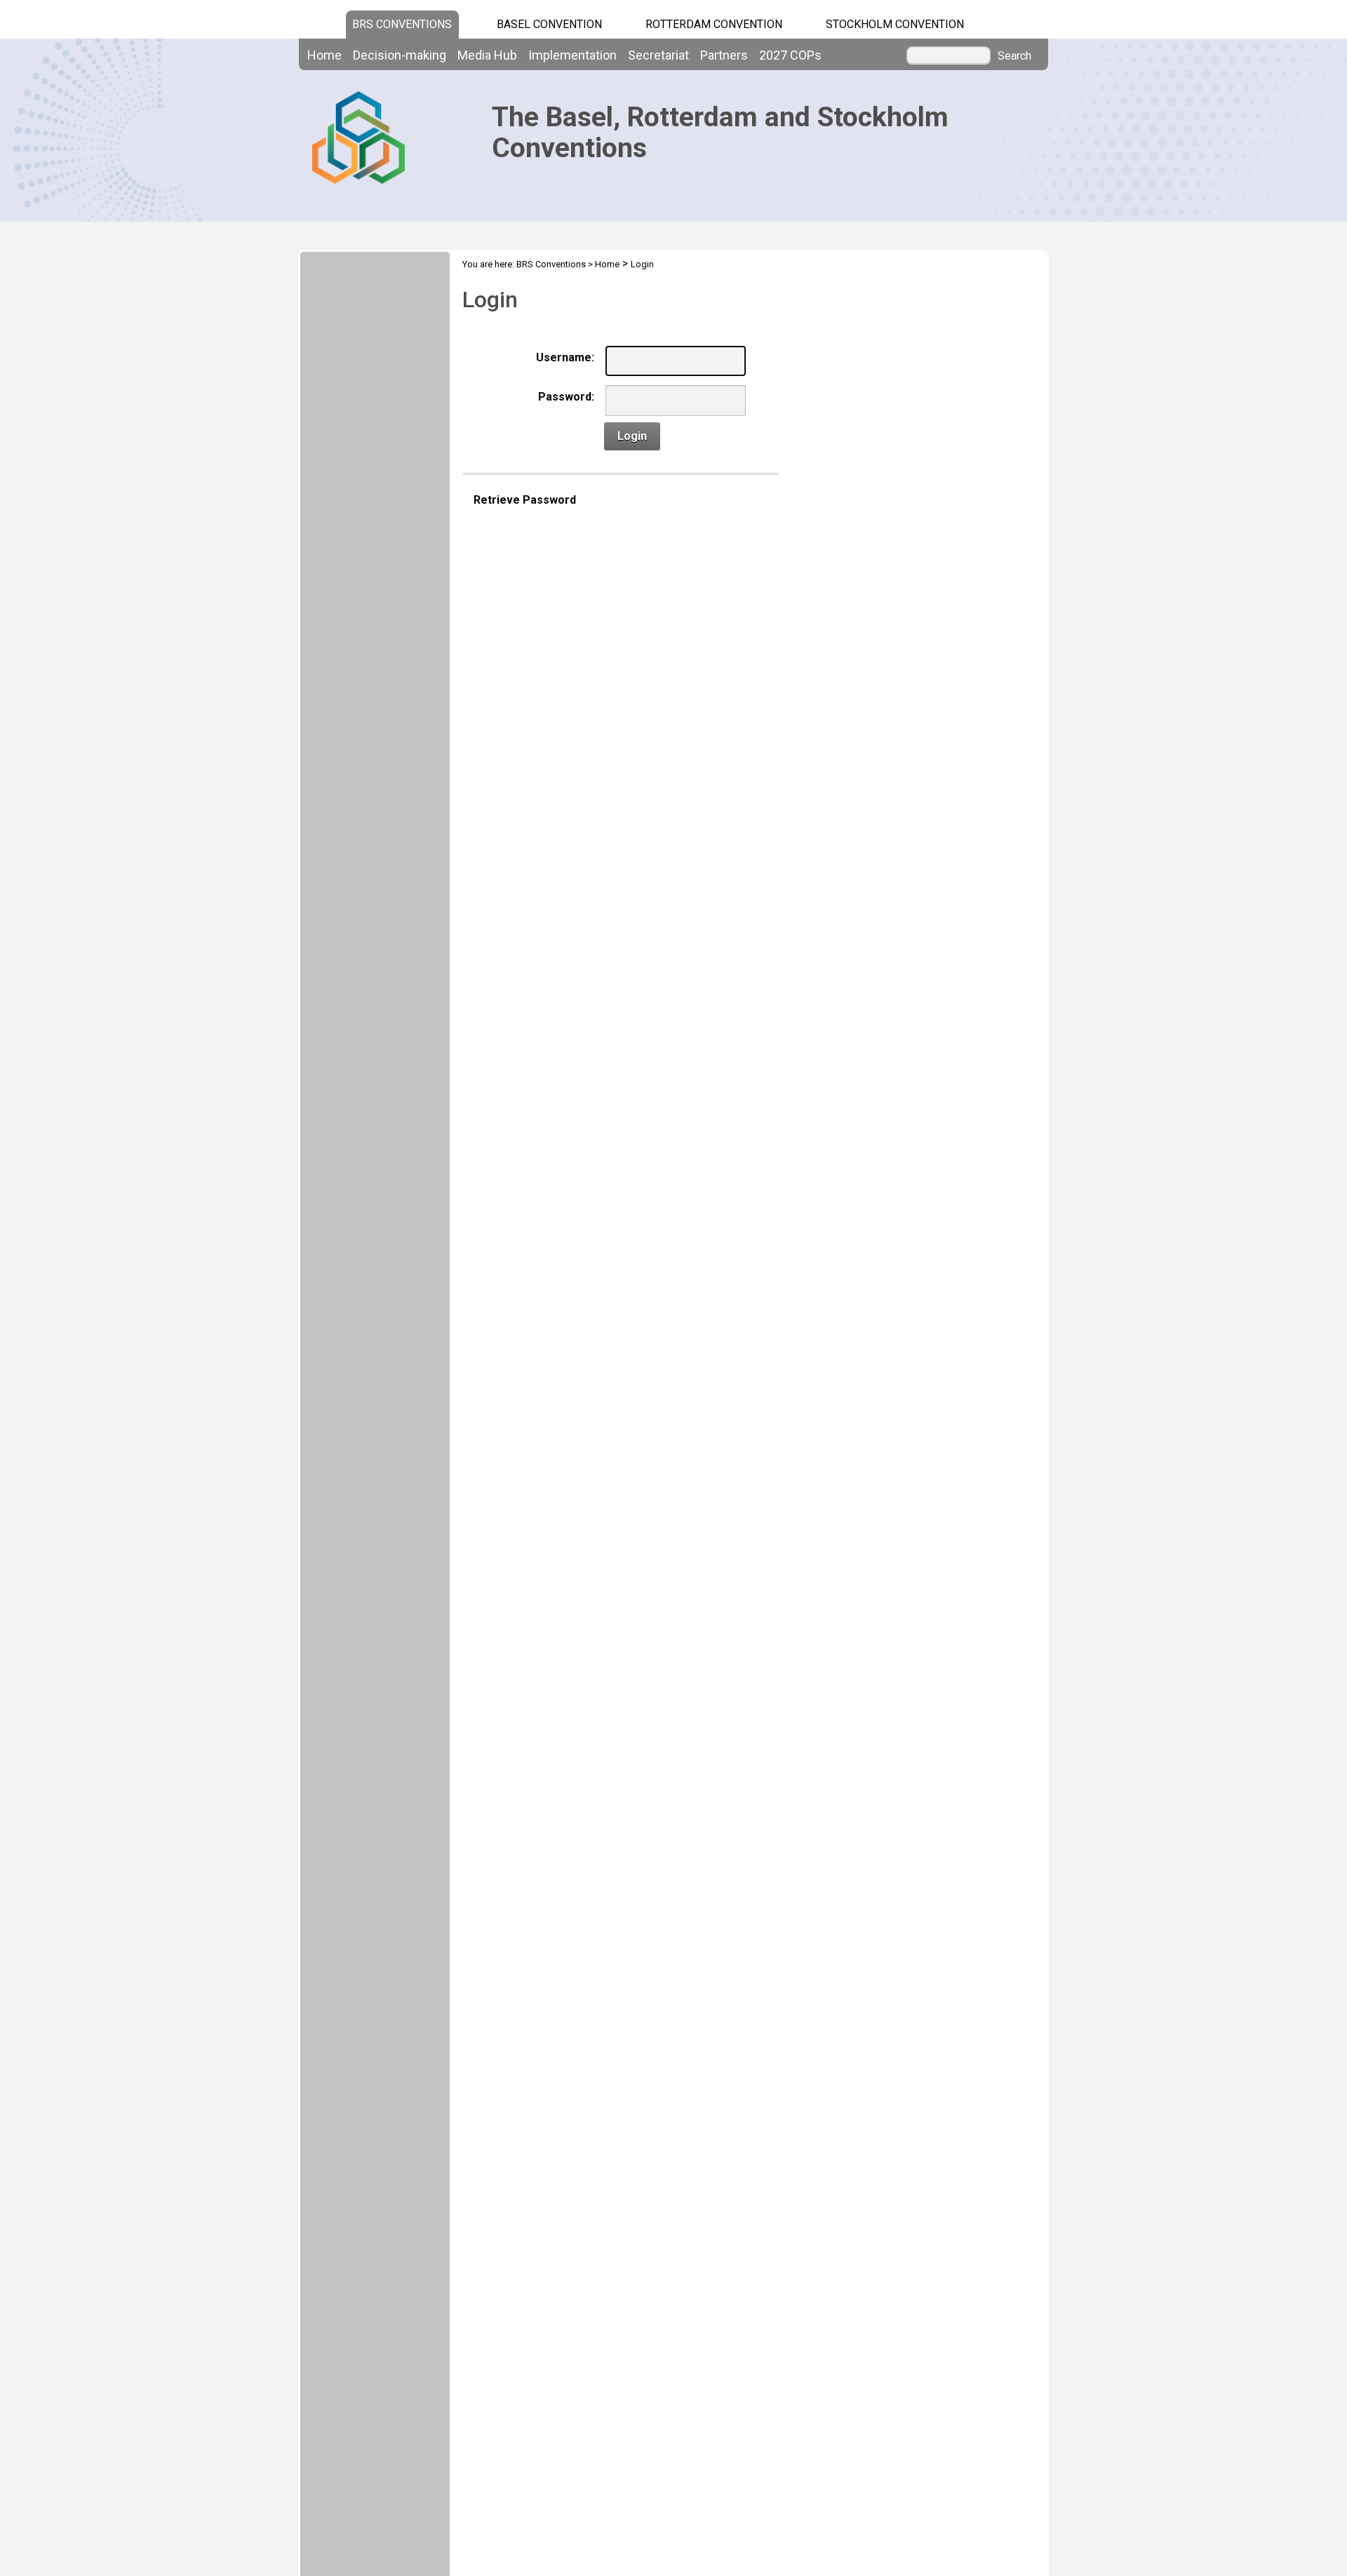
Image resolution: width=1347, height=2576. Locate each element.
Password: (566, 397)
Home (607, 264)
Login (642, 264)
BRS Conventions (551, 264)
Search (1014, 56)
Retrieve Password (525, 500)
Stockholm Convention (895, 24)
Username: (565, 357)
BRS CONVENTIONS (402, 24)
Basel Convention (549, 24)
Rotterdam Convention (714, 24)
